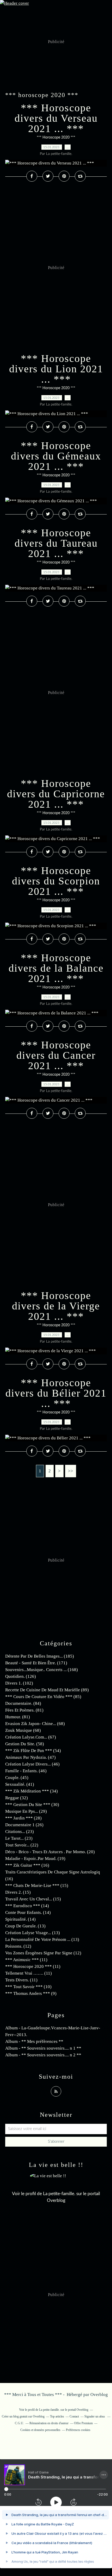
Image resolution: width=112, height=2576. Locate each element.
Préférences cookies (78, 2430)
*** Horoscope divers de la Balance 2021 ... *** (56, 968)
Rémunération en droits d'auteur (49, 2423)
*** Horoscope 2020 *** (56, 138)
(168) (42, 1670)
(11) (26, 1960)
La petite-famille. (59, 2194)
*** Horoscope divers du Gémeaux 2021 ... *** (56, 456)
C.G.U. (19, 2423)
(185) (40, 1656)
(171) (36, 1663)
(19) (35, 1859)
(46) (32, 1764)
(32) (17, 1798)
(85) (43, 1697)
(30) (32, 1805)
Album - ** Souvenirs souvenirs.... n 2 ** (43, 2055)
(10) (28, 1987)
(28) (23, 1818)
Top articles (57, 2416)
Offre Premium (83, 2423)
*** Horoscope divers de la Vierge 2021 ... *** (56, 1306)
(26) (24, 1825)
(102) (19, 1683)
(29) (26, 1811)
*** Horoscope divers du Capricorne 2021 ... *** (56, 794)
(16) (27, 1865)
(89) (47, 1690)
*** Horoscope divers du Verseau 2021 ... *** (56, 118)
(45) (17, 1778)
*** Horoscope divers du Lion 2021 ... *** (56, 369)
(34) (32, 1791)
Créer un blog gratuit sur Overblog (23, 2416)
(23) (20, 1832)
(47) (30, 1757)
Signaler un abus (95, 2416)
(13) (25, 1926)
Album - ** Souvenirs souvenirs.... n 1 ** (43, 2048)
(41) (20, 1784)
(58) (25, 1744)
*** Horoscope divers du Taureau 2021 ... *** (56, 543)
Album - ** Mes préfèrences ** (34, 2041)
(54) (33, 1751)
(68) (35, 1724)
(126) (21, 1676)
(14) (27, 1906)
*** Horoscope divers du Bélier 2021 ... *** (56, 1393)
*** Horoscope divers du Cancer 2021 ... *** (56, 1055)
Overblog (99, 2395)
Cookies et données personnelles (40, 2430)
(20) (50, 1852)
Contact (74, 2416)
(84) (23, 1703)
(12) (18, 1946)
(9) (31, 1993)
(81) (24, 1710)
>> (71, 1471)
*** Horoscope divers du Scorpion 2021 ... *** (56, 881)
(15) (37, 1885)
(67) (31, 1737)
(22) (22, 1845)
